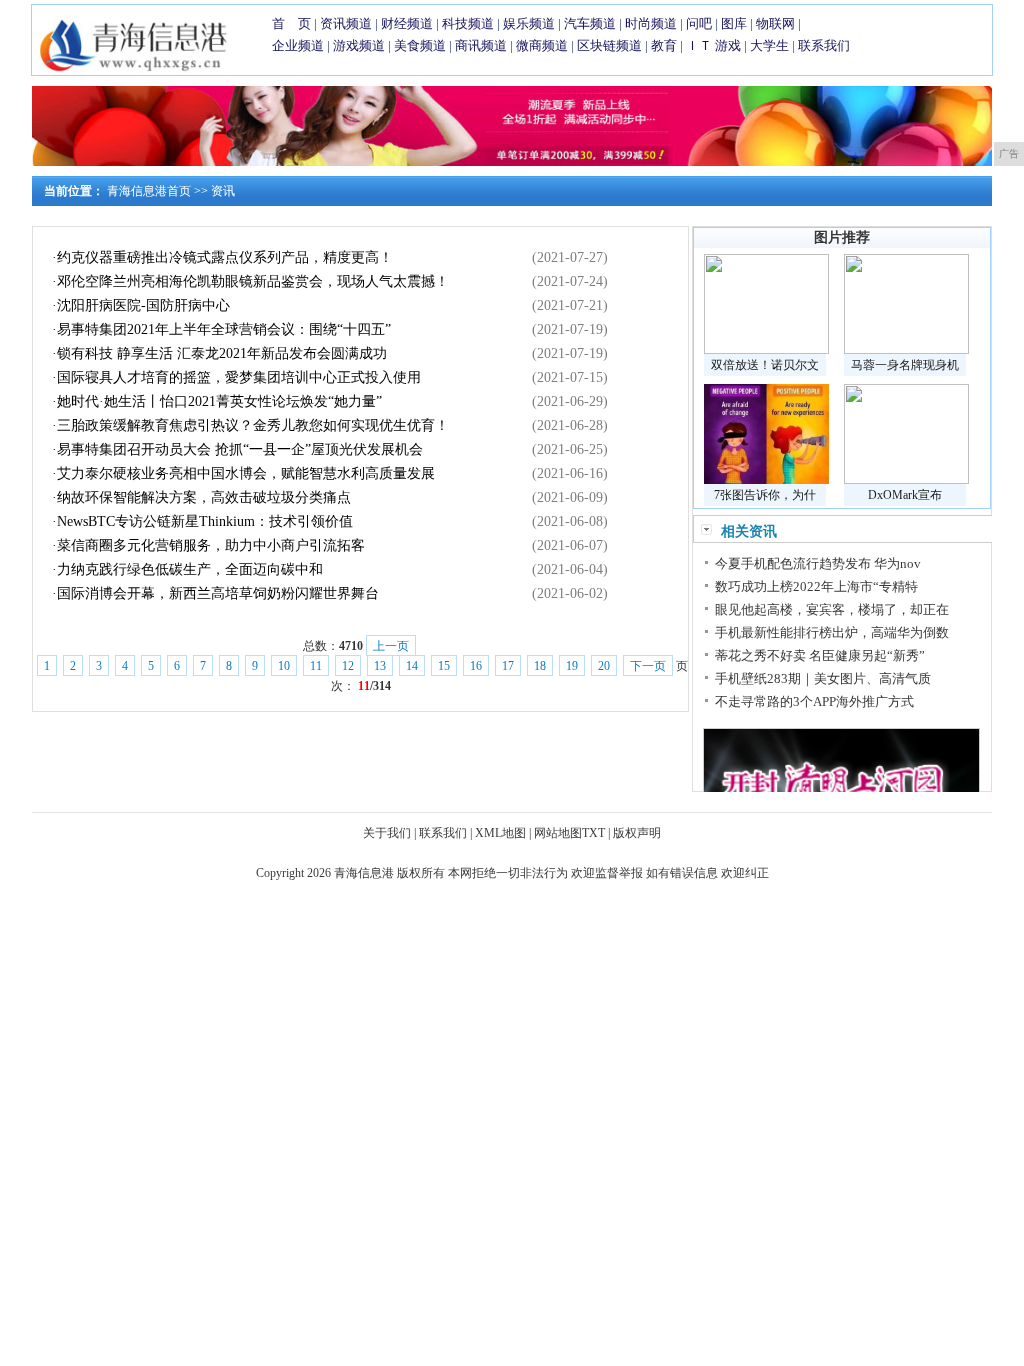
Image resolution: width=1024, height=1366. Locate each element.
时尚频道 (651, 23)
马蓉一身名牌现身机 (905, 365)
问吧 (699, 23)
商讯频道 (481, 45)
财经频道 (407, 23)
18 (540, 666)
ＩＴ (699, 45)
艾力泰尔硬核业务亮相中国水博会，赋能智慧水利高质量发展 (246, 473)
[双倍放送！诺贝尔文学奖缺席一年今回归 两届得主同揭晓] (766, 350)
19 (572, 666)
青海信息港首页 (149, 191)
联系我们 (824, 45)
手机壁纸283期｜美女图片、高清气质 (823, 678)
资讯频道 (346, 23)
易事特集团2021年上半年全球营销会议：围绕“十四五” (224, 329)
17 (508, 666)
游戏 (728, 45)
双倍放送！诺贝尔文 (765, 365)
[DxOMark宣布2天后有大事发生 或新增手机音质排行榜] (906, 480)
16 (476, 666)
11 (316, 666)
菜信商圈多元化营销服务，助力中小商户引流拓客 (211, 545)
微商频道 (542, 45)
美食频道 (420, 45)
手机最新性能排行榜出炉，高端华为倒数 (832, 632)
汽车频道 (590, 23)
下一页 (648, 666)
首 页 (291, 23)
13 (380, 666)
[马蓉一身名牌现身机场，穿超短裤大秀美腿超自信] (906, 350)
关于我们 (387, 833)
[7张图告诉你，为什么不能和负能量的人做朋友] (766, 480)
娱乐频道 (529, 23)
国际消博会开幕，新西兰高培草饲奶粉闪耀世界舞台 (218, 593)
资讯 (223, 191)
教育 (664, 45)
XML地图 (500, 833)
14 (412, 666)
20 (604, 666)
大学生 (769, 45)
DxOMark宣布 (905, 495)
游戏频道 (359, 45)
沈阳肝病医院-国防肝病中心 (143, 305)
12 (348, 666)
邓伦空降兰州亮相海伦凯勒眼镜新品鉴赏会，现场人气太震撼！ (253, 281)
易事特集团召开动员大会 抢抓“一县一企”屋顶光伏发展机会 (240, 449)
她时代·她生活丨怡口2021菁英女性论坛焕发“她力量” (219, 401)
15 (444, 666)
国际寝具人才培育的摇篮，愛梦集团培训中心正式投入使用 (239, 377)
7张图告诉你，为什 (765, 495)
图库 (734, 23)
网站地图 (558, 833)
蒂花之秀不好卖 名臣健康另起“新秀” (820, 655)
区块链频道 (609, 45)
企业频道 (298, 45)
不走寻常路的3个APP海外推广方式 (814, 701)
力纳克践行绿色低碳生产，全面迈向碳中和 (190, 569)
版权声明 (637, 833)
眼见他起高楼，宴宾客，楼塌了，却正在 (832, 609)
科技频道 (468, 23)
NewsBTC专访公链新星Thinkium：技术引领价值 (205, 521)
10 (284, 666)
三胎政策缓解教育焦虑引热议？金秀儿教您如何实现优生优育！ (253, 425)
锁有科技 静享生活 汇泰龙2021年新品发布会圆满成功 (222, 353)
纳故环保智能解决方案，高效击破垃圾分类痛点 (204, 497)
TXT (593, 833)
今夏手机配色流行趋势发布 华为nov (818, 563)
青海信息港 (364, 873)
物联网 (775, 23)
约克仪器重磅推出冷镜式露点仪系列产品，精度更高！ (225, 257)
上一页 (391, 646)
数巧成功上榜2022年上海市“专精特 (816, 586)
